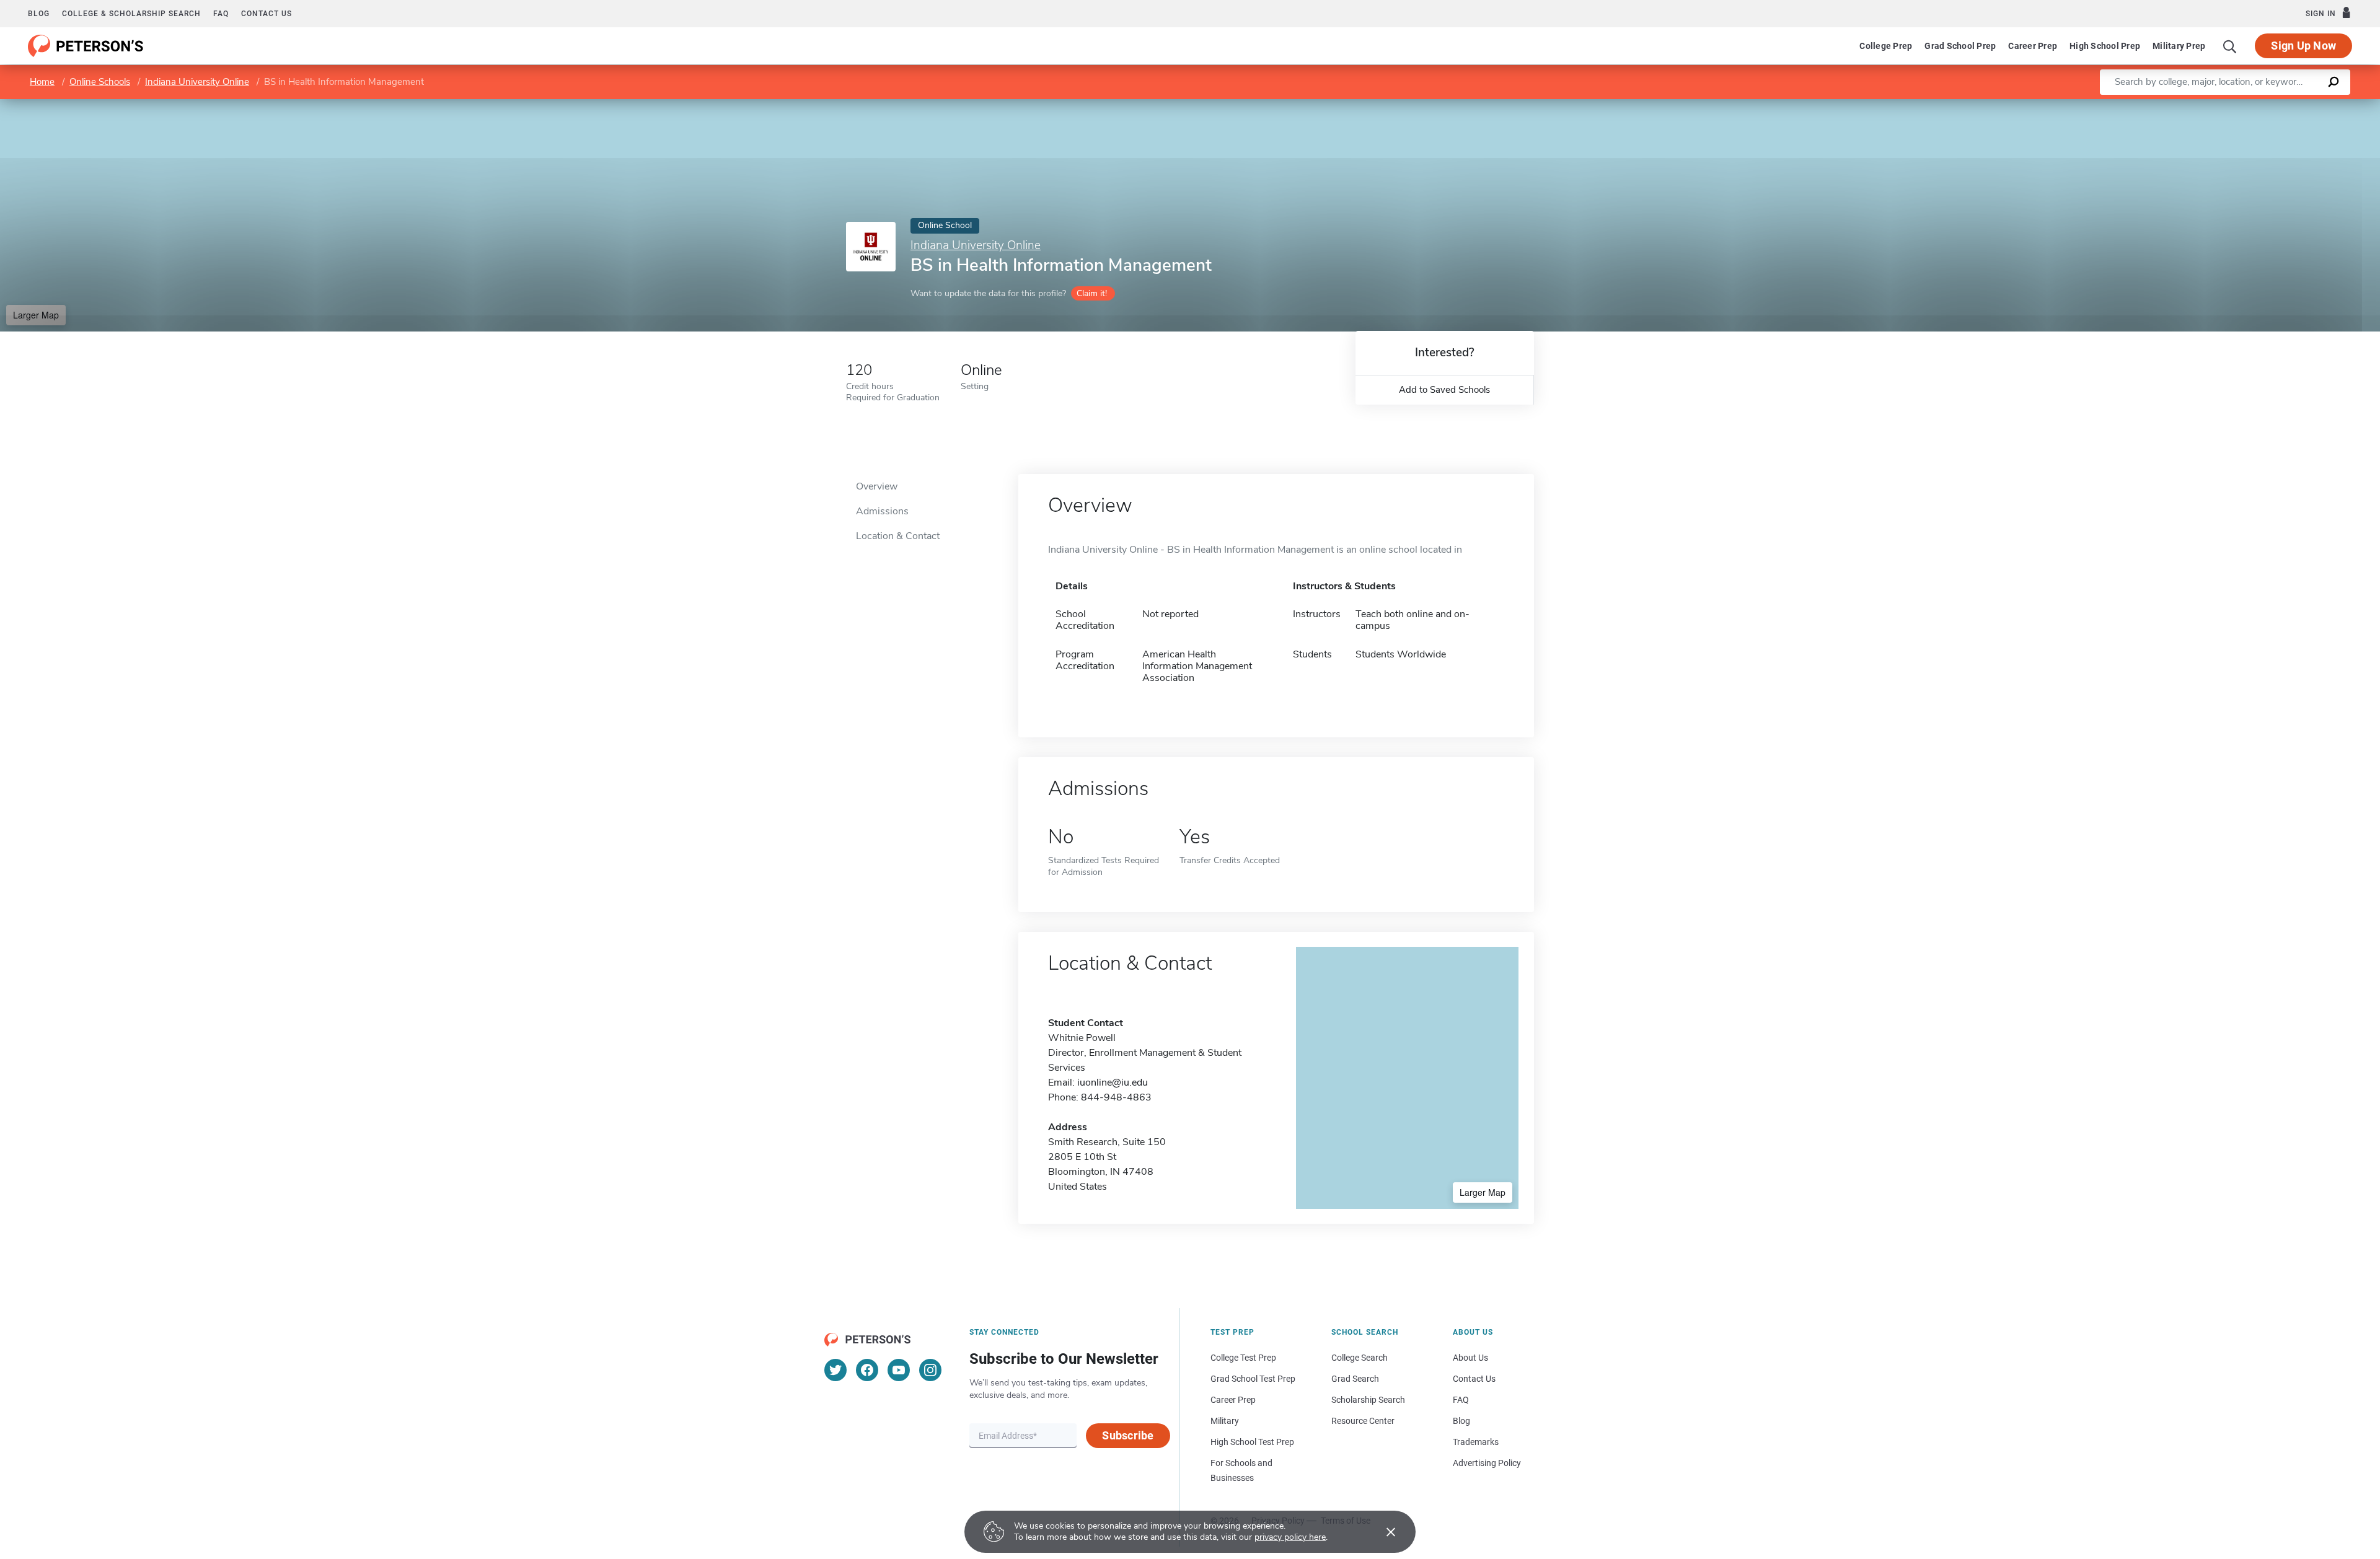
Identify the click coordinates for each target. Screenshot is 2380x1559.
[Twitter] (835, 1370)
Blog (39, 14)
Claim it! (1092, 293)
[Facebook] (867, 1370)
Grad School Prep (1960, 46)
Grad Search (1355, 1379)
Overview (877, 486)
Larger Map (36, 315)
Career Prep (2033, 46)
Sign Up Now (2303, 46)
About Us (1470, 1358)
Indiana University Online (197, 82)
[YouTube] (899, 1370)
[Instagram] (930, 1370)
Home (42, 82)
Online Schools (100, 82)
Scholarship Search (1368, 1400)
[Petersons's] (86, 46)
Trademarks (1476, 1442)
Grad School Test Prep (1253, 1379)
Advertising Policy (1487, 1463)
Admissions (882, 511)
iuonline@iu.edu (1113, 1083)
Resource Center (1363, 1421)
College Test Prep (1243, 1358)
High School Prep (2105, 46)
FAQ (221, 14)
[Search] (2230, 46)
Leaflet (2234, 105)
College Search (1360, 1358)
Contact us (267, 14)
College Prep (1886, 46)
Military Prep (2179, 46)
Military (1225, 1421)
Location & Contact (898, 536)
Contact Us (1474, 1379)
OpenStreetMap (2296, 105)
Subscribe (1128, 1435)
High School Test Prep (1252, 1442)
